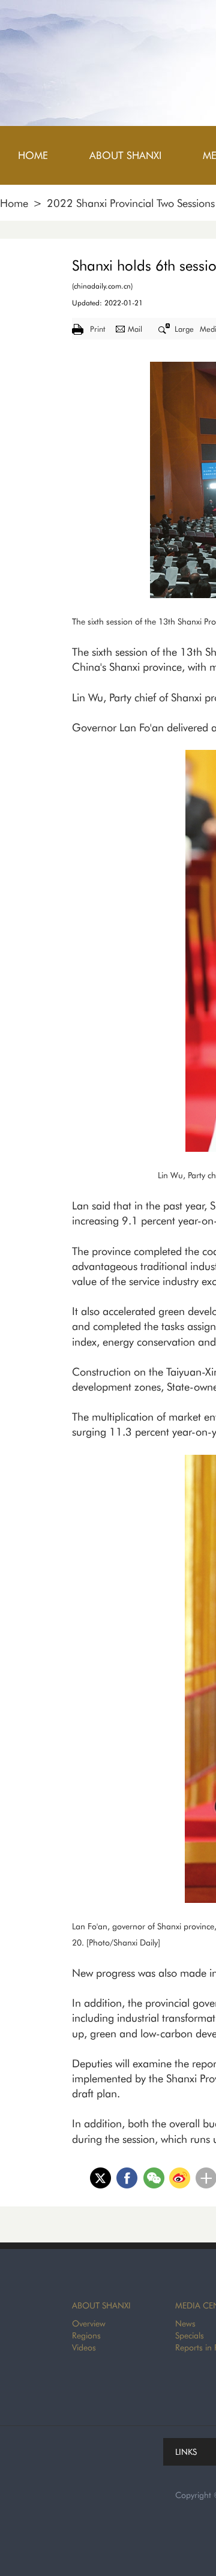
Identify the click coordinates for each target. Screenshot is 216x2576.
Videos (84, 2347)
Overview (89, 2323)
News (185, 2323)
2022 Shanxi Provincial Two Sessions (131, 203)
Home (14, 203)
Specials (190, 2335)
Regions (86, 2335)
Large (184, 329)
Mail (135, 329)
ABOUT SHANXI (101, 2305)
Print (97, 329)
